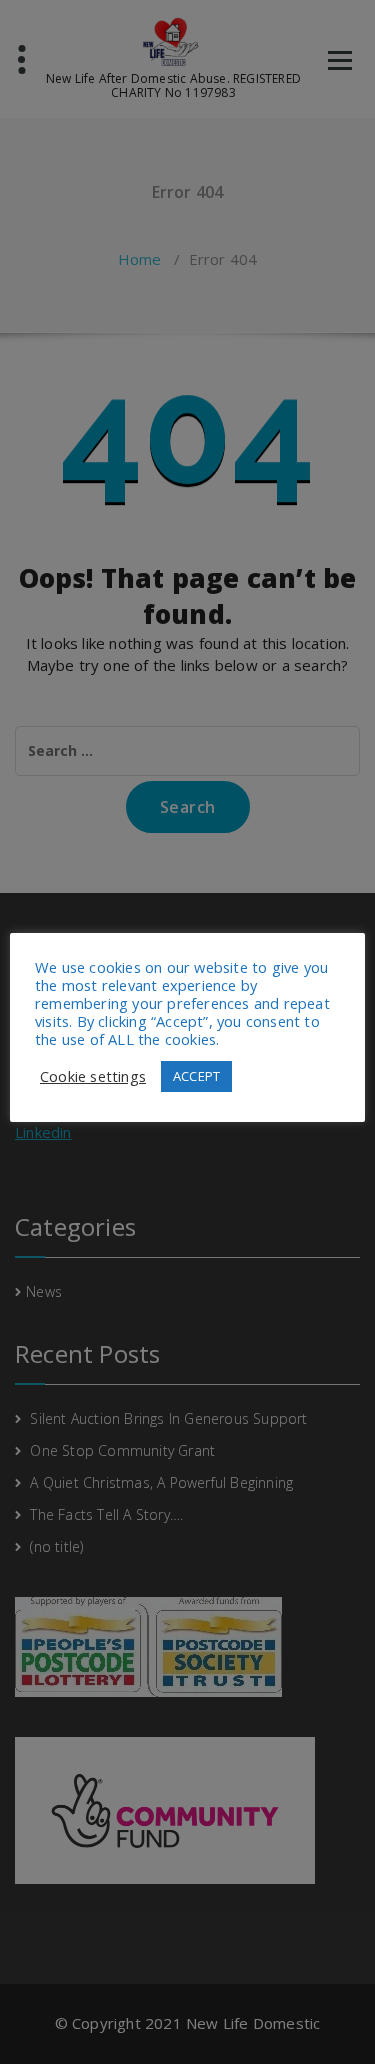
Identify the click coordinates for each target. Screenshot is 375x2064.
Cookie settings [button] (93, 1076)
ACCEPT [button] (196, 1076)
